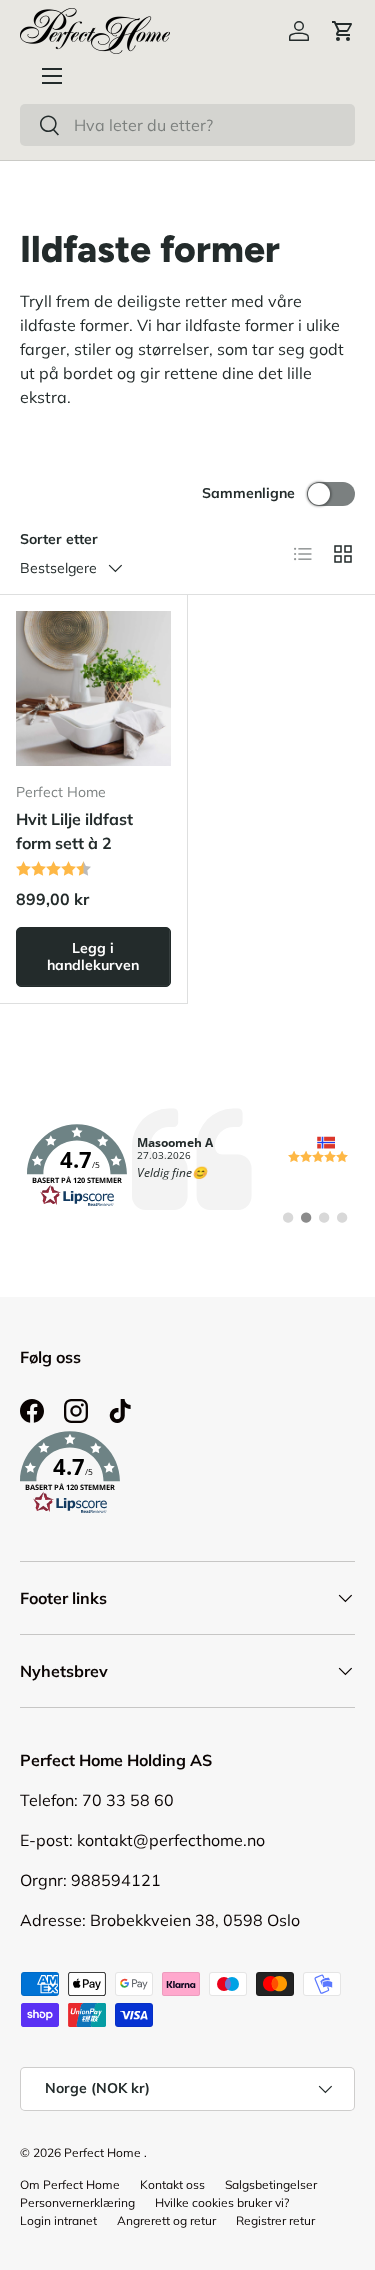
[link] (187, 1166)
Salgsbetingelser (271, 2184)
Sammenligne (248, 493)
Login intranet (58, 2220)
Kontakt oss (172, 2184)
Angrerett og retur (166, 2220)
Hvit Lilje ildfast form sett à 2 (74, 831)
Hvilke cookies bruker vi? (222, 2202)
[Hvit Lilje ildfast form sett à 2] (93, 688)
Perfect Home (102, 2152)
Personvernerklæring (77, 2202)
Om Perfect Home (70, 2184)
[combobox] (187, 125)
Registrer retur (275, 2220)
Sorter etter (59, 539)
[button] (343, 31)
